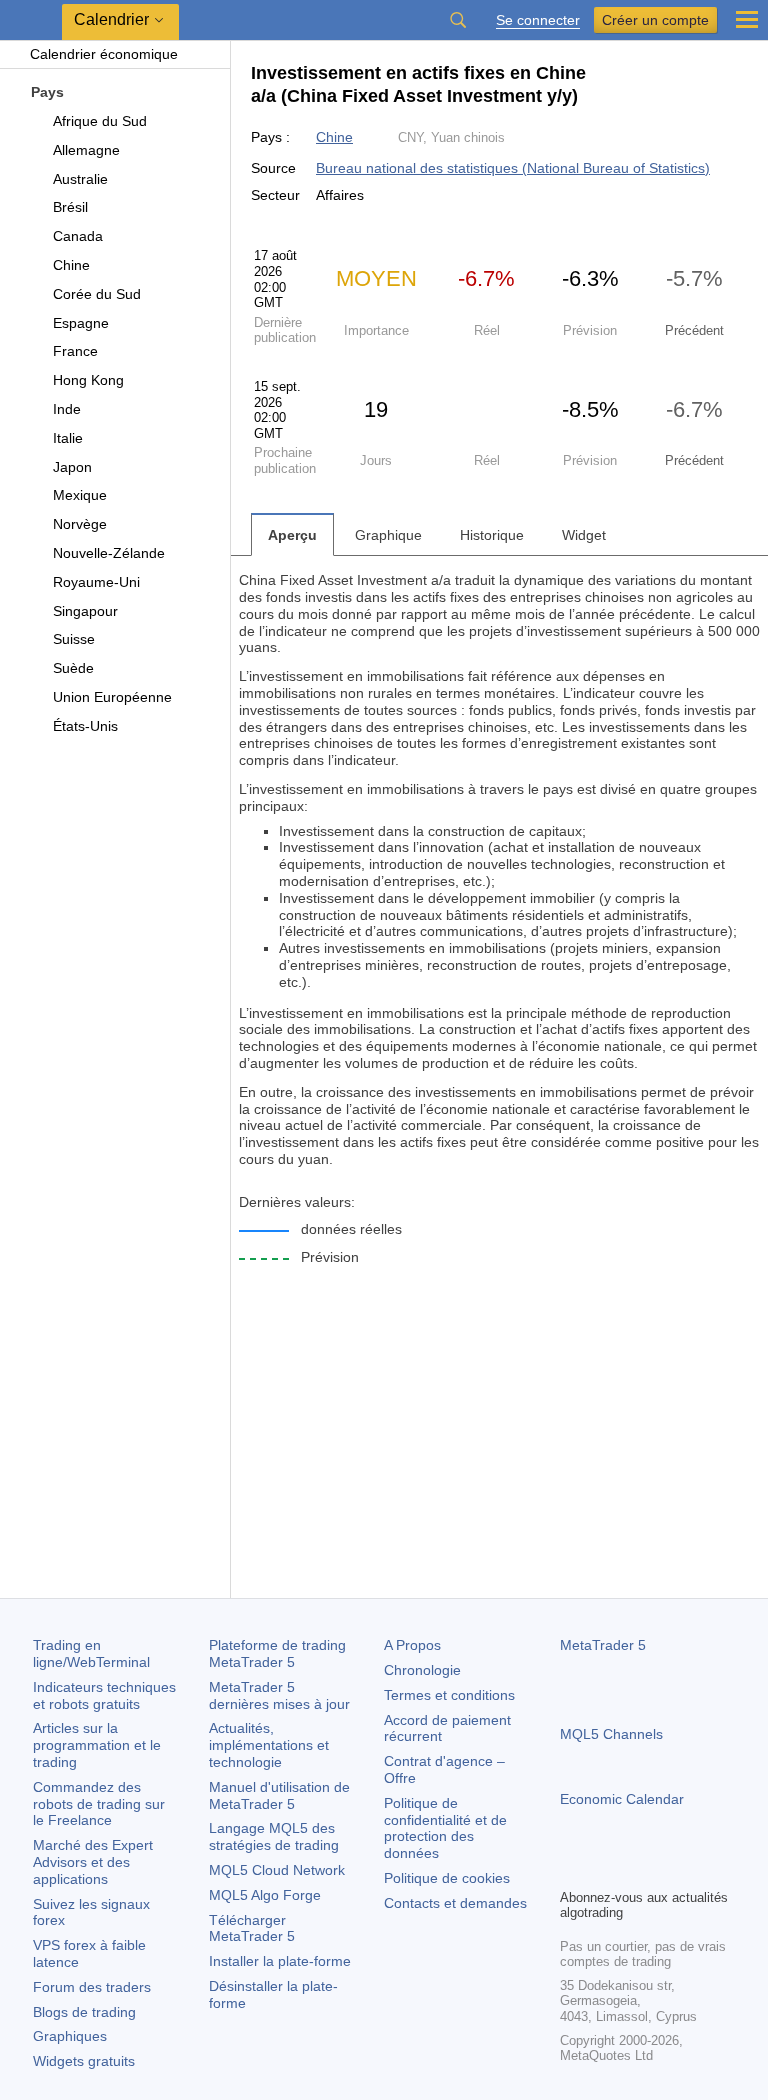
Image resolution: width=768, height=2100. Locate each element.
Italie (68, 438)
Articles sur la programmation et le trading (97, 1745)
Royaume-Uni (96, 582)
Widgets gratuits (84, 2061)
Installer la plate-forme (280, 1961)
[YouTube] (668, 1870)
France (75, 351)
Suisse (74, 639)
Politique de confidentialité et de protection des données (445, 1828)
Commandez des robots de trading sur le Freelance (99, 1804)
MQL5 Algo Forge (265, 1895)
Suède (73, 668)
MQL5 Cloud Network (277, 1870)
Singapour (85, 611)
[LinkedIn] (700, 1870)
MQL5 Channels (611, 1734)
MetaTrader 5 (603, 1645)
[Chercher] (458, 20)
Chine (71, 265)
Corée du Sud (97, 294)
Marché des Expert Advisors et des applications (93, 1862)
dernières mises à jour (279, 1695)
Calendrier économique (104, 54)
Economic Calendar (622, 1799)
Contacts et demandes (455, 1903)
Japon (72, 467)
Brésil (70, 207)
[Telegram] (604, 1870)
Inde (67, 409)
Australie (80, 179)
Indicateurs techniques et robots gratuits (104, 1695)
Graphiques (70, 2036)
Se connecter (538, 20)
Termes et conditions (449, 1695)
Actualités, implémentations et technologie (269, 1745)
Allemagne (86, 150)
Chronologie (422, 1670)
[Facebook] (572, 1870)
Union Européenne (112, 697)
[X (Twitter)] (636, 1870)
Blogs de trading (84, 2012)
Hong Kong (88, 380)
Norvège (80, 524)
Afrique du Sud (100, 121)
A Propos (412, 1645)
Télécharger (252, 1928)
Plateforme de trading (277, 1653)
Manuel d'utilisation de (279, 1795)
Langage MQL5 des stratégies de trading (274, 1836)
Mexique (80, 495)
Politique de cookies (447, 1878)
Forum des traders (92, 1987)
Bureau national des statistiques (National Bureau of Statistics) (513, 168)
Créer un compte (655, 20)
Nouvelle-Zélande (109, 553)
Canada (78, 236)
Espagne (81, 323)
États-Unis (85, 726)
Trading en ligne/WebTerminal (91, 1653)
